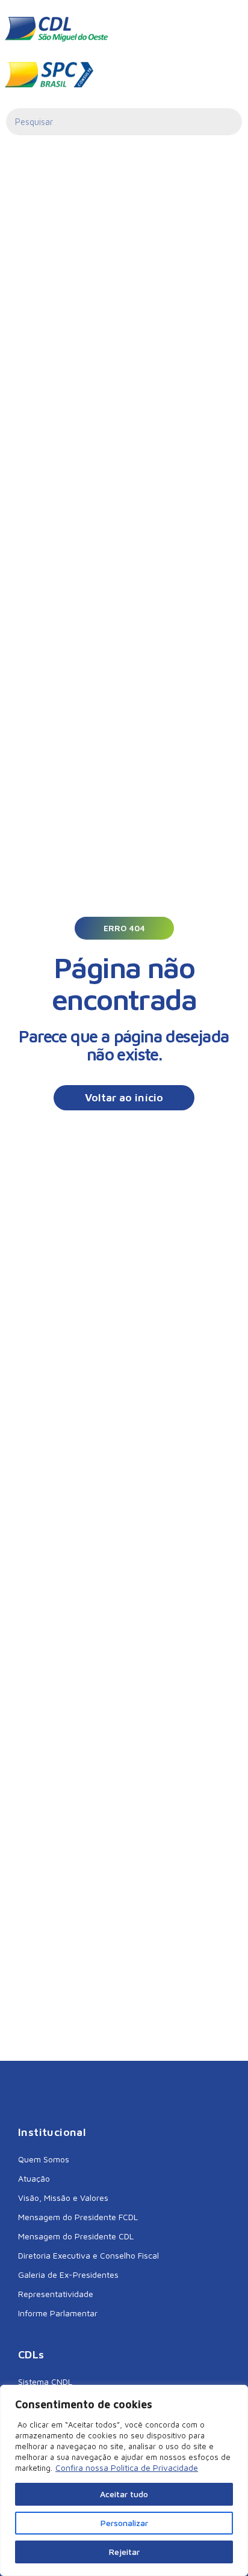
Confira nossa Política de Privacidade (127, 2467)
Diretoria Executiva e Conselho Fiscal (88, 2255)
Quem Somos (44, 2159)
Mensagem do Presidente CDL (76, 2236)
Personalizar (124, 2523)
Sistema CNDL (45, 2382)
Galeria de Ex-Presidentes (68, 2275)
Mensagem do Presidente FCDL (78, 2217)
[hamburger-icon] (224, 29)
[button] (124, 928)
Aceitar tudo (124, 2494)
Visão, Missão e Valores (63, 2198)
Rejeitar (124, 2552)
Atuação (34, 2178)
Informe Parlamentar (58, 2313)
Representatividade (56, 2294)
